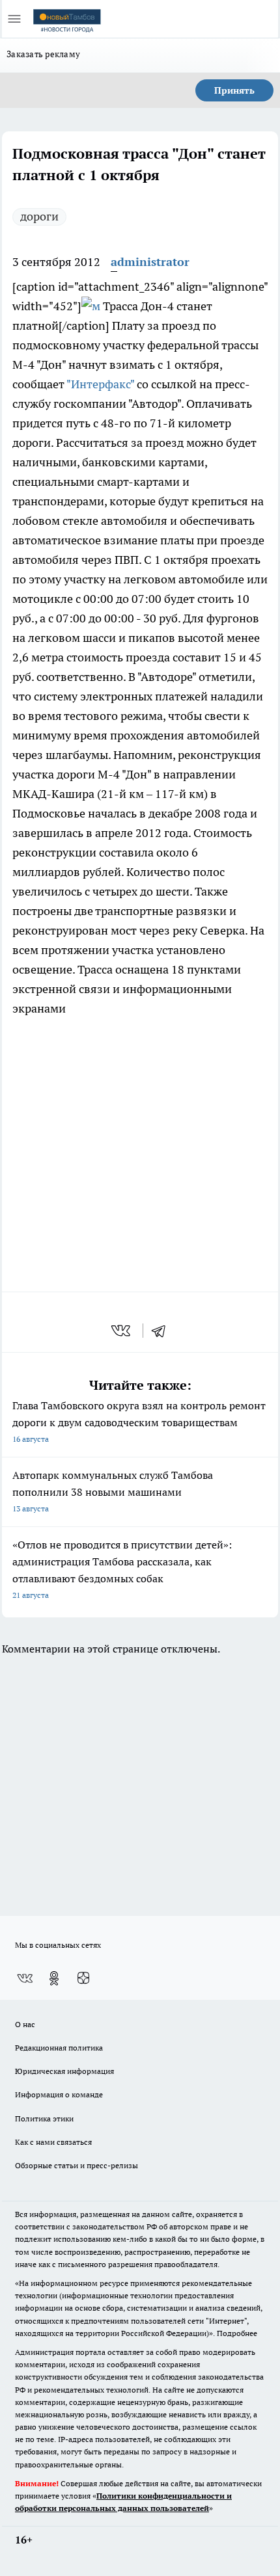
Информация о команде (59, 2094)
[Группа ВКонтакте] (25, 1978)
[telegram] (163, 1331)
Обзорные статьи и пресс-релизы (77, 2165)
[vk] (122, 1331)
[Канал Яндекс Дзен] (83, 1978)
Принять (234, 90)
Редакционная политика (59, 2048)
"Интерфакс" (100, 384)
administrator (150, 262)
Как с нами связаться (53, 2142)
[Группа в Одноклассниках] (54, 1978)
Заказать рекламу (43, 54)
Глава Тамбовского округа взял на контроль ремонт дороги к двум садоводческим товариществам (139, 1421)
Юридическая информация (64, 2071)
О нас (25, 2024)
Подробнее (237, 2333)
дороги (39, 216)
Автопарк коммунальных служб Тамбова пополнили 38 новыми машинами (113, 1491)
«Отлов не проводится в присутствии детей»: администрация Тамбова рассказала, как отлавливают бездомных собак (122, 1569)
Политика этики (44, 2118)
